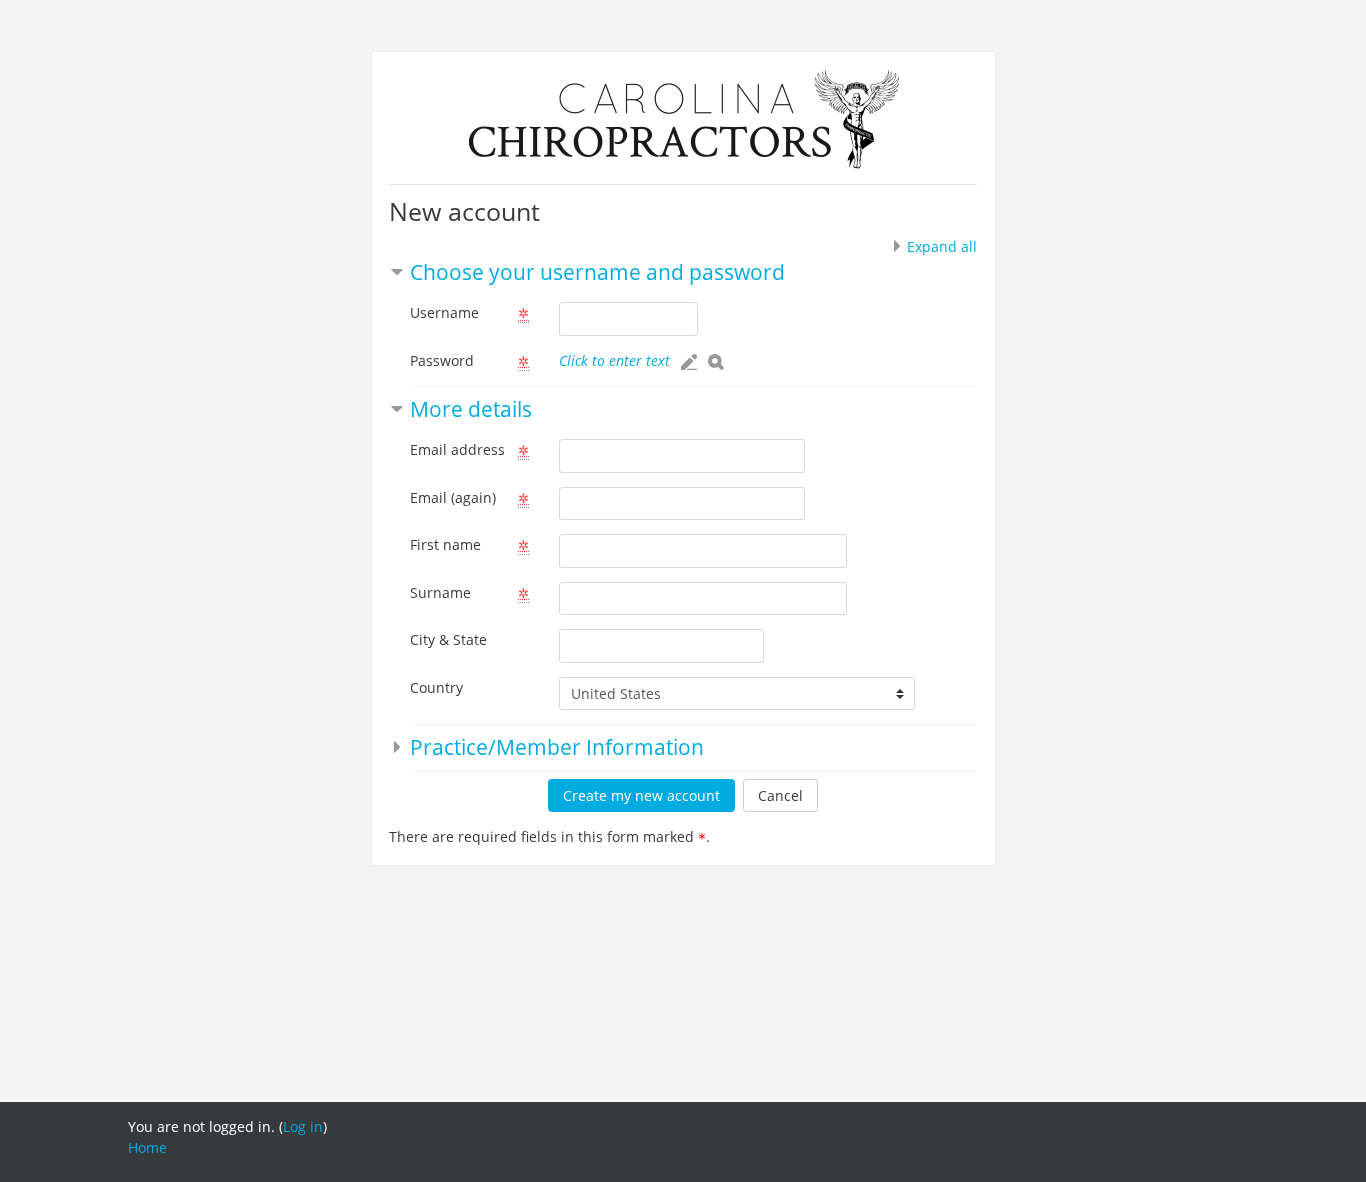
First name (445, 544)
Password (442, 360)
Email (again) (453, 497)
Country (436, 687)
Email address (457, 449)
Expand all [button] (942, 246)
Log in (303, 1126)
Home (147, 1147)
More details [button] (471, 409)
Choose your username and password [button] (597, 272)
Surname (440, 592)
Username (444, 312)
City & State (448, 639)
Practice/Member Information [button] (557, 747)
